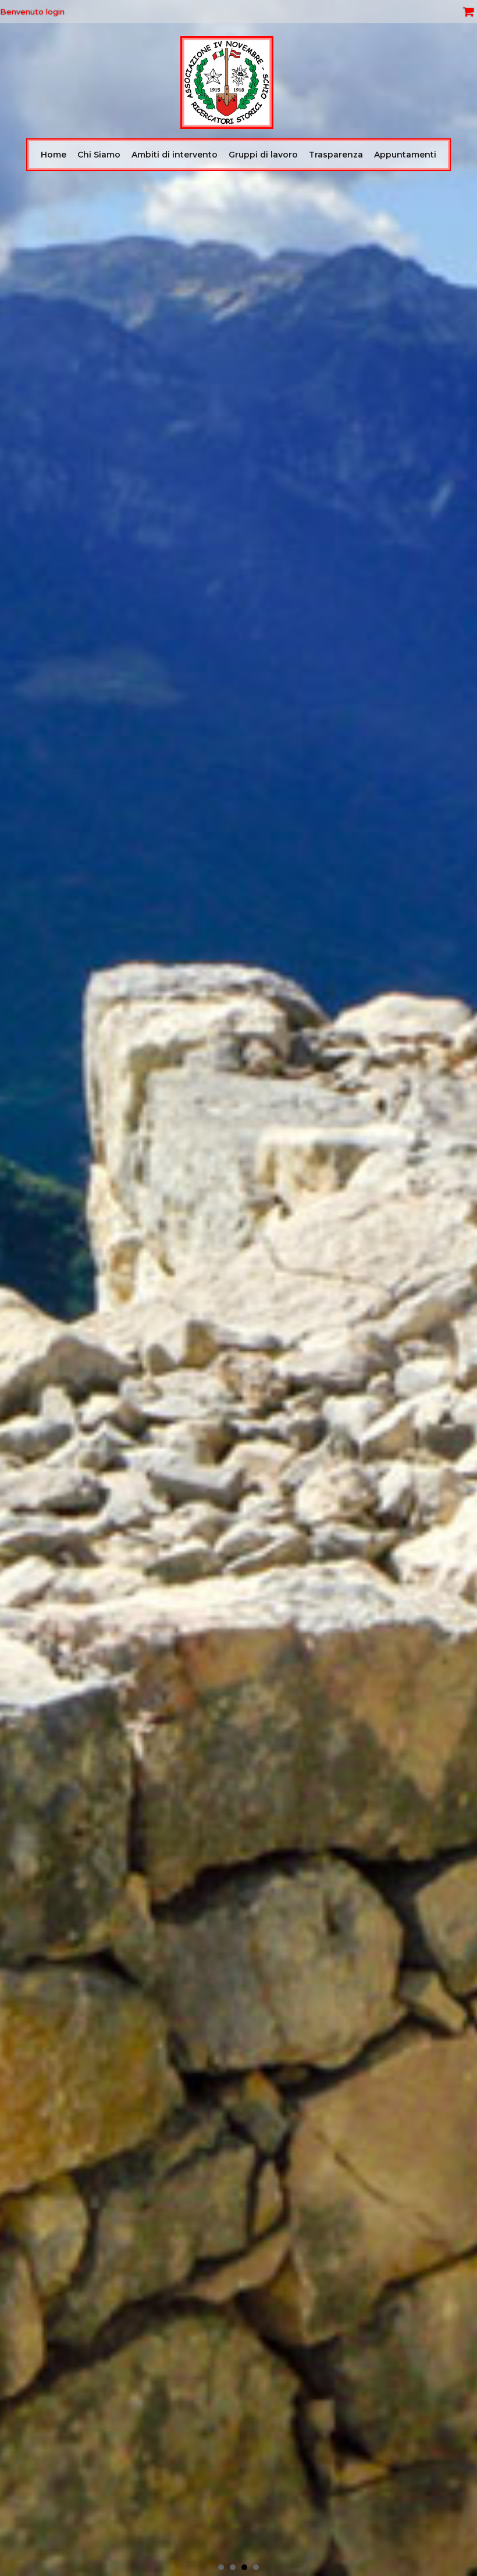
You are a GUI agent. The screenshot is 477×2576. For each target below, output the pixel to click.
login (55, 12)
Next (462, 1288)
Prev (15, 1288)
